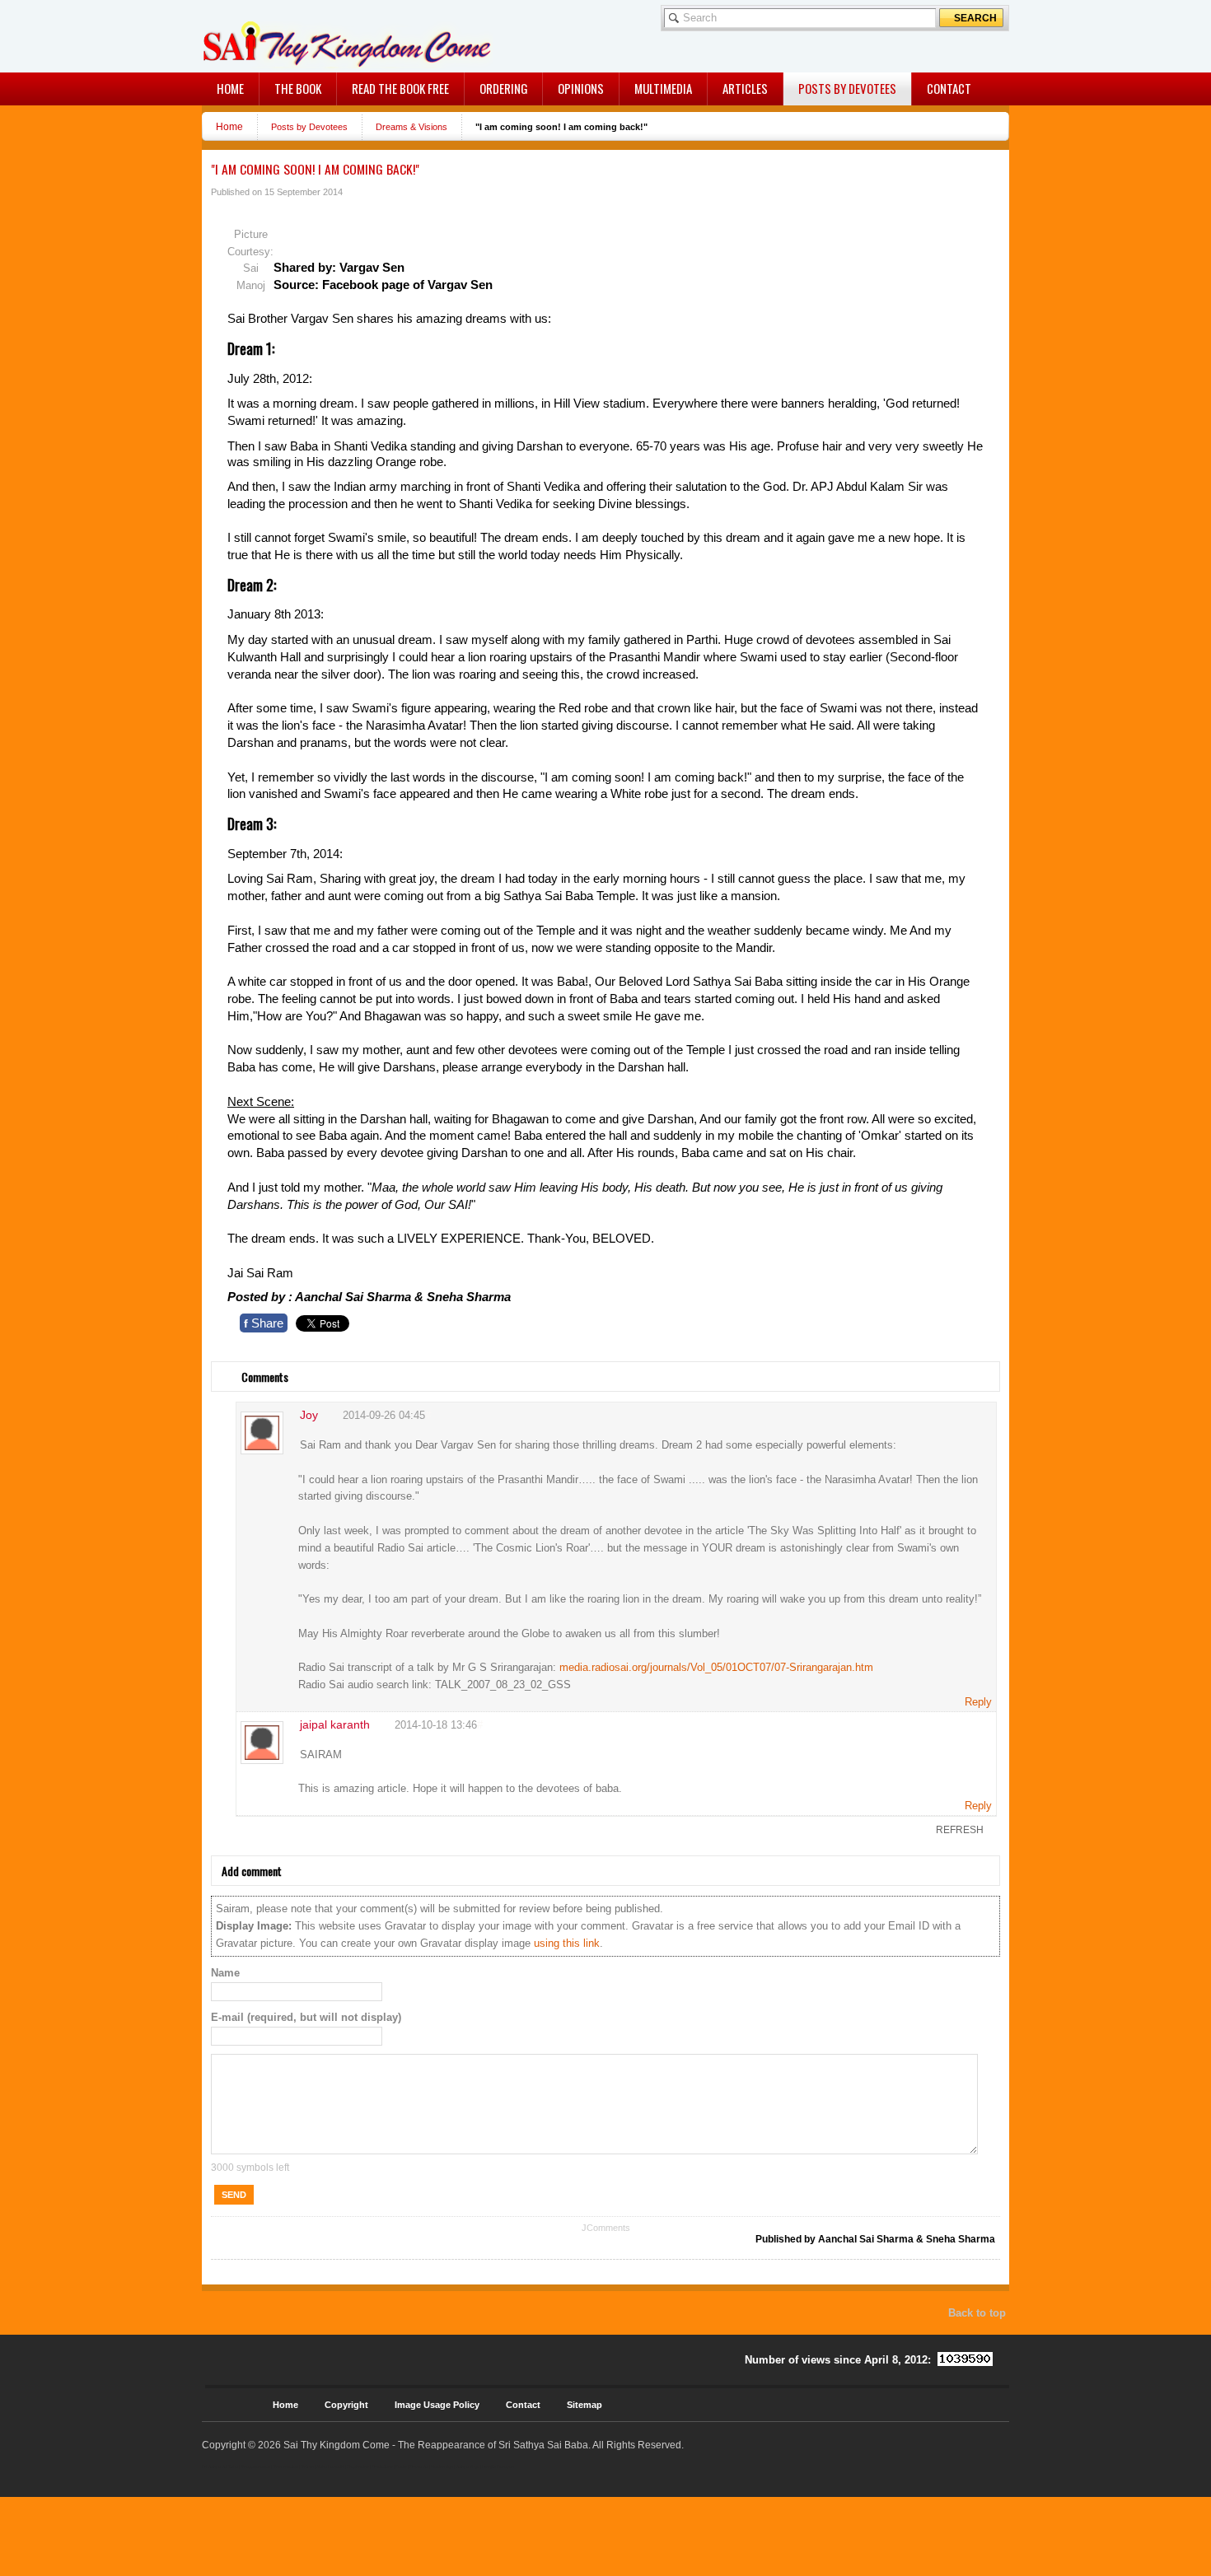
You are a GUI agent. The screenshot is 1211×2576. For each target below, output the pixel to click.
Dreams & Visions (411, 127)
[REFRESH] (235, 1369)
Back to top (977, 2313)
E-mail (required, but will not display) (306, 2017)
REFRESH (960, 1829)
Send (234, 2195)
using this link (567, 1943)
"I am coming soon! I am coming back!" (315, 169)
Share (264, 1323)
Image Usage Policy (437, 2405)
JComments (606, 2228)
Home (229, 126)
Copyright (346, 2405)
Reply (978, 1702)
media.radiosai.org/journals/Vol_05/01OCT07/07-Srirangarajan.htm (716, 1667)
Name (225, 1973)
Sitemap (584, 2405)
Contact (523, 2405)
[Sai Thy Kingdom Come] (271, 36)
